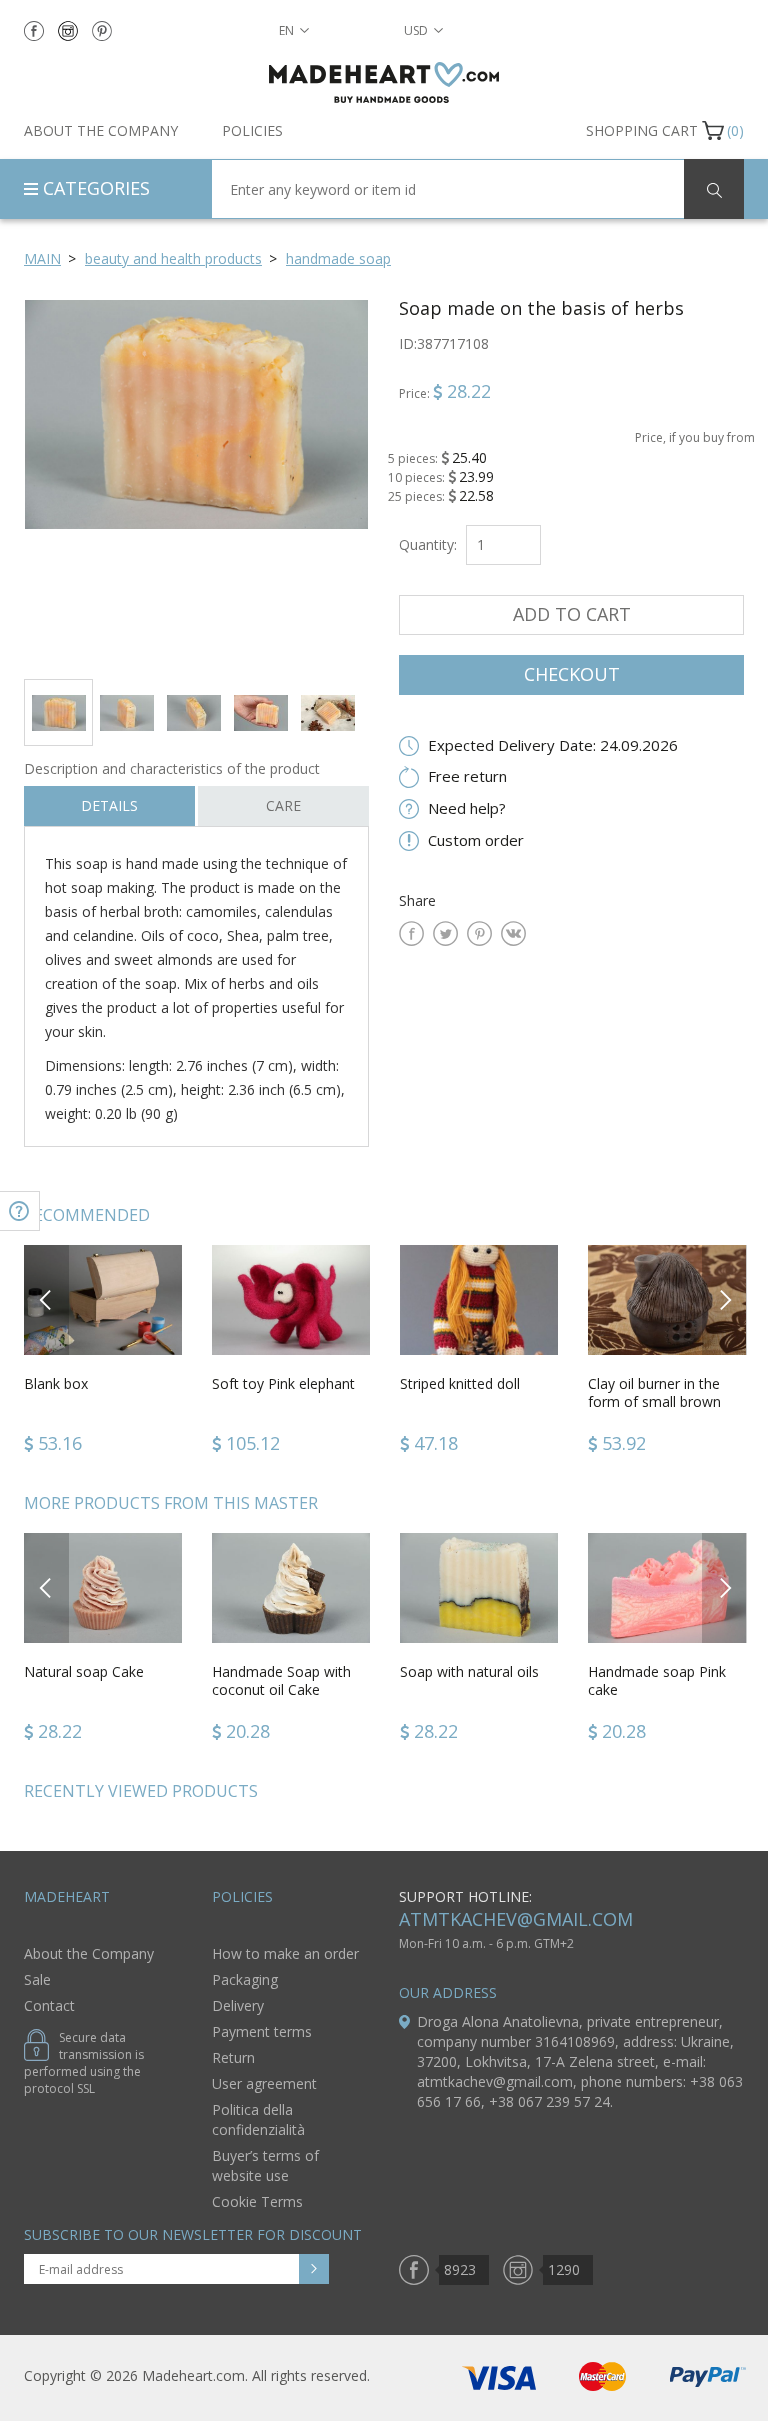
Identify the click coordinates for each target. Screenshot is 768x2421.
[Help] (20, 1211)
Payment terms (262, 2031)
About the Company (101, 130)
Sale (37, 1979)
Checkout (572, 674)
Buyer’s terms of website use (265, 2165)
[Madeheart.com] (384, 82)
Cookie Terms (257, 2201)
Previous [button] (46, 1299)
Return (233, 2057)
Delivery (238, 2005)
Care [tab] (283, 805)
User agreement (264, 2083)
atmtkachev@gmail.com (516, 1919)
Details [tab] (109, 805)
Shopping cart (642, 130)
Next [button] (725, 1299)
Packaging (245, 1979)
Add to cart (572, 614)
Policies (252, 130)
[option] (196, 481)
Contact (49, 2005)
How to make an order (285, 1953)
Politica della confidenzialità (258, 2119)
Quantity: (428, 544)
